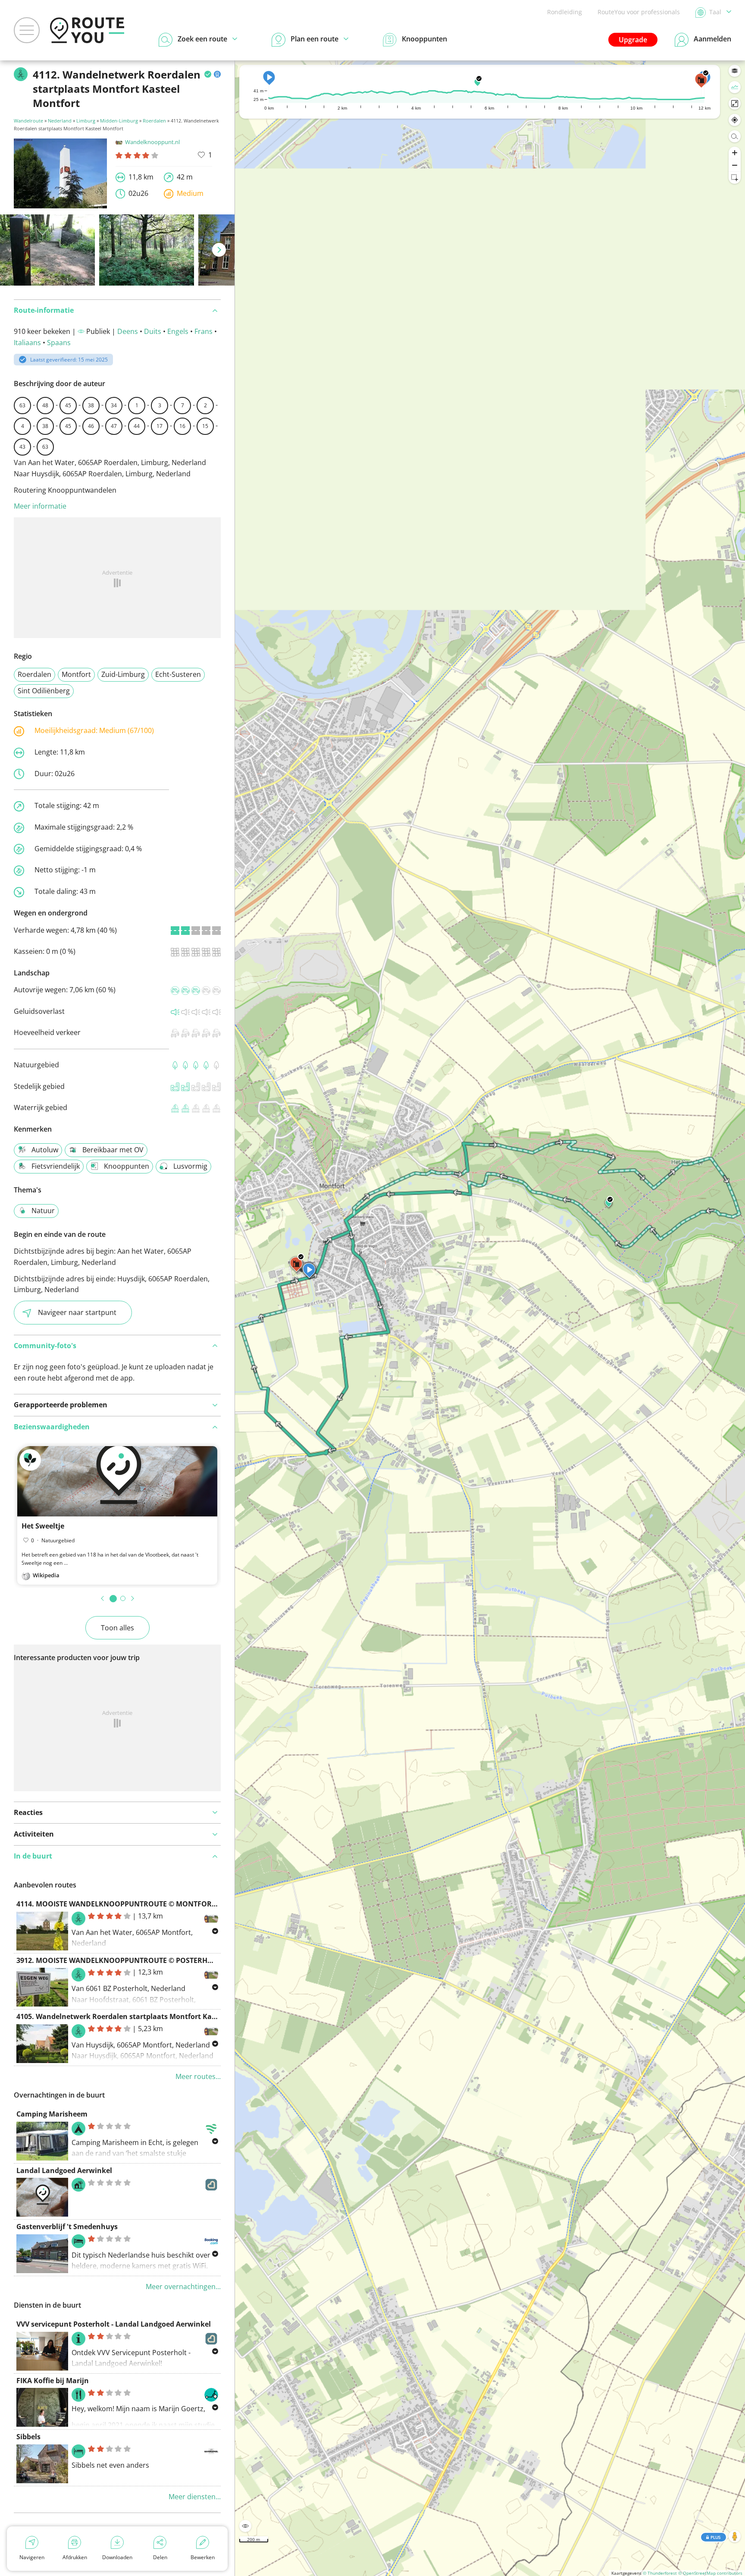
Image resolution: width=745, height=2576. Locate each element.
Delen (160, 2557)
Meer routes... (198, 2076)
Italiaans (27, 343)
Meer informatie (40, 506)
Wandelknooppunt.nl (152, 142)
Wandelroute (28, 121)
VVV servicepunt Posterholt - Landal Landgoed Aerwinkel (114, 2324)
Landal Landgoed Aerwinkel (64, 2170)
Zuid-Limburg (123, 674)
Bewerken (203, 2557)
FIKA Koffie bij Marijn (53, 2381)
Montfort (76, 674)
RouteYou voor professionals (639, 12)
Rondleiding (565, 12)
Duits (153, 331)
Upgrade (633, 40)
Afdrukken (75, 2557)
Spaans (59, 343)
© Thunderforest (660, 2573)
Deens (128, 331)
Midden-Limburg (119, 121)
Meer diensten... (195, 2497)
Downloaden (117, 2557)
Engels (178, 331)
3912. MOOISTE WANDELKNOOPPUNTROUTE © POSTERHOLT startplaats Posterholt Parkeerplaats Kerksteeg (200, 1960)
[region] (490, 1318)
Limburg (86, 121)
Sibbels (28, 2437)
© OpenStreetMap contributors (710, 2573)
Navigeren (32, 2557)
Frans (203, 331)
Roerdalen (154, 121)
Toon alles (117, 1628)
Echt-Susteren (178, 674)
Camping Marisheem (52, 2114)
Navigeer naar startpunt (77, 1312)
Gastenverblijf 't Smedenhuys (67, 2227)
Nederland (60, 121)
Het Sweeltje (43, 1526)
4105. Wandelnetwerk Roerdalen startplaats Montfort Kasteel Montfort (139, 2016)
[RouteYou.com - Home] (87, 30)
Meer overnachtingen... (183, 2287)
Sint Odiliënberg (44, 691)
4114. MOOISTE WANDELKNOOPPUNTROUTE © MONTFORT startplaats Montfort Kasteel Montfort (183, 1904)
